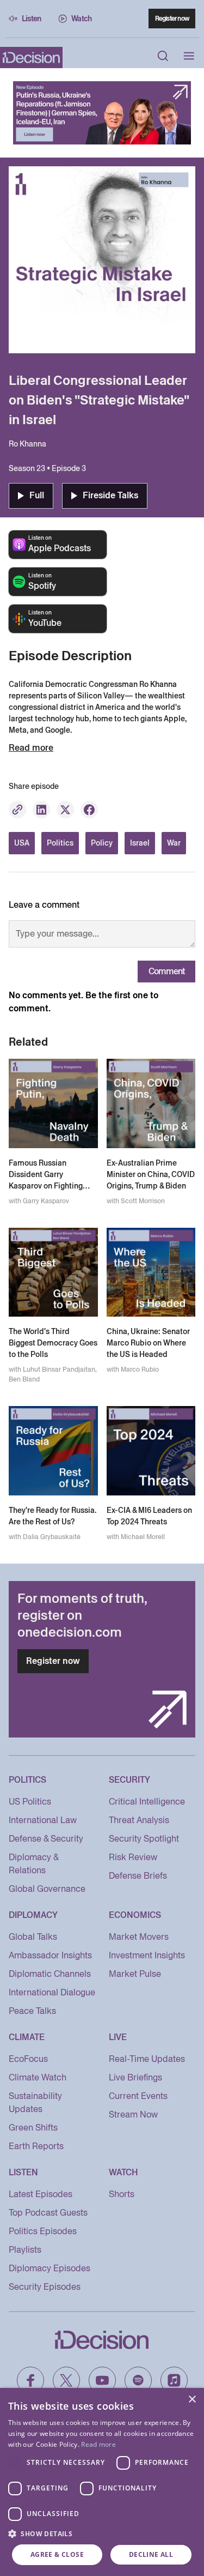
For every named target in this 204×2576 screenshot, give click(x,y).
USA (22, 843)
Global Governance (47, 1889)
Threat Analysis (139, 1820)
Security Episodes (45, 2287)
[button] (102, 2533)
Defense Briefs (138, 1876)
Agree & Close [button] (57, 2554)
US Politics (30, 1802)
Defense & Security (46, 1839)
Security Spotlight (144, 1839)
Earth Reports (36, 2146)
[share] (41, 810)
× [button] (192, 2400)
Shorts (122, 2194)
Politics (60, 843)
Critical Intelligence (147, 1802)
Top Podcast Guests (48, 2213)
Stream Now (133, 2115)
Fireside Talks (110, 495)
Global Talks (33, 1937)
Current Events (138, 2096)
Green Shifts (33, 2128)
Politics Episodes (43, 2231)
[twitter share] (65, 810)
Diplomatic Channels (50, 1974)
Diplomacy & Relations (33, 1864)
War (174, 843)
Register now (172, 18)
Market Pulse (135, 1974)
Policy (102, 843)
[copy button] (17, 810)
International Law (43, 1820)
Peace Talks (32, 2011)
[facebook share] (89, 810)
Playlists (25, 2250)
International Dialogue (52, 1992)
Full (37, 495)
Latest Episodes (41, 2194)
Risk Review (133, 1857)
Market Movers (139, 1937)
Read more (98, 2444)
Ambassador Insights (50, 1955)
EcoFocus (28, 2059)
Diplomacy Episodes (50, 2268)
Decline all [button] (151, 2554)
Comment (166, 971)
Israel (140, 843)
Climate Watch (38, 2077)
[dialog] (102, 2482)
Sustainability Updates (35, 2103)
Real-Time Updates (147, 2059)
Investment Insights (147, 1955)
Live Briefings (135, 2077)
